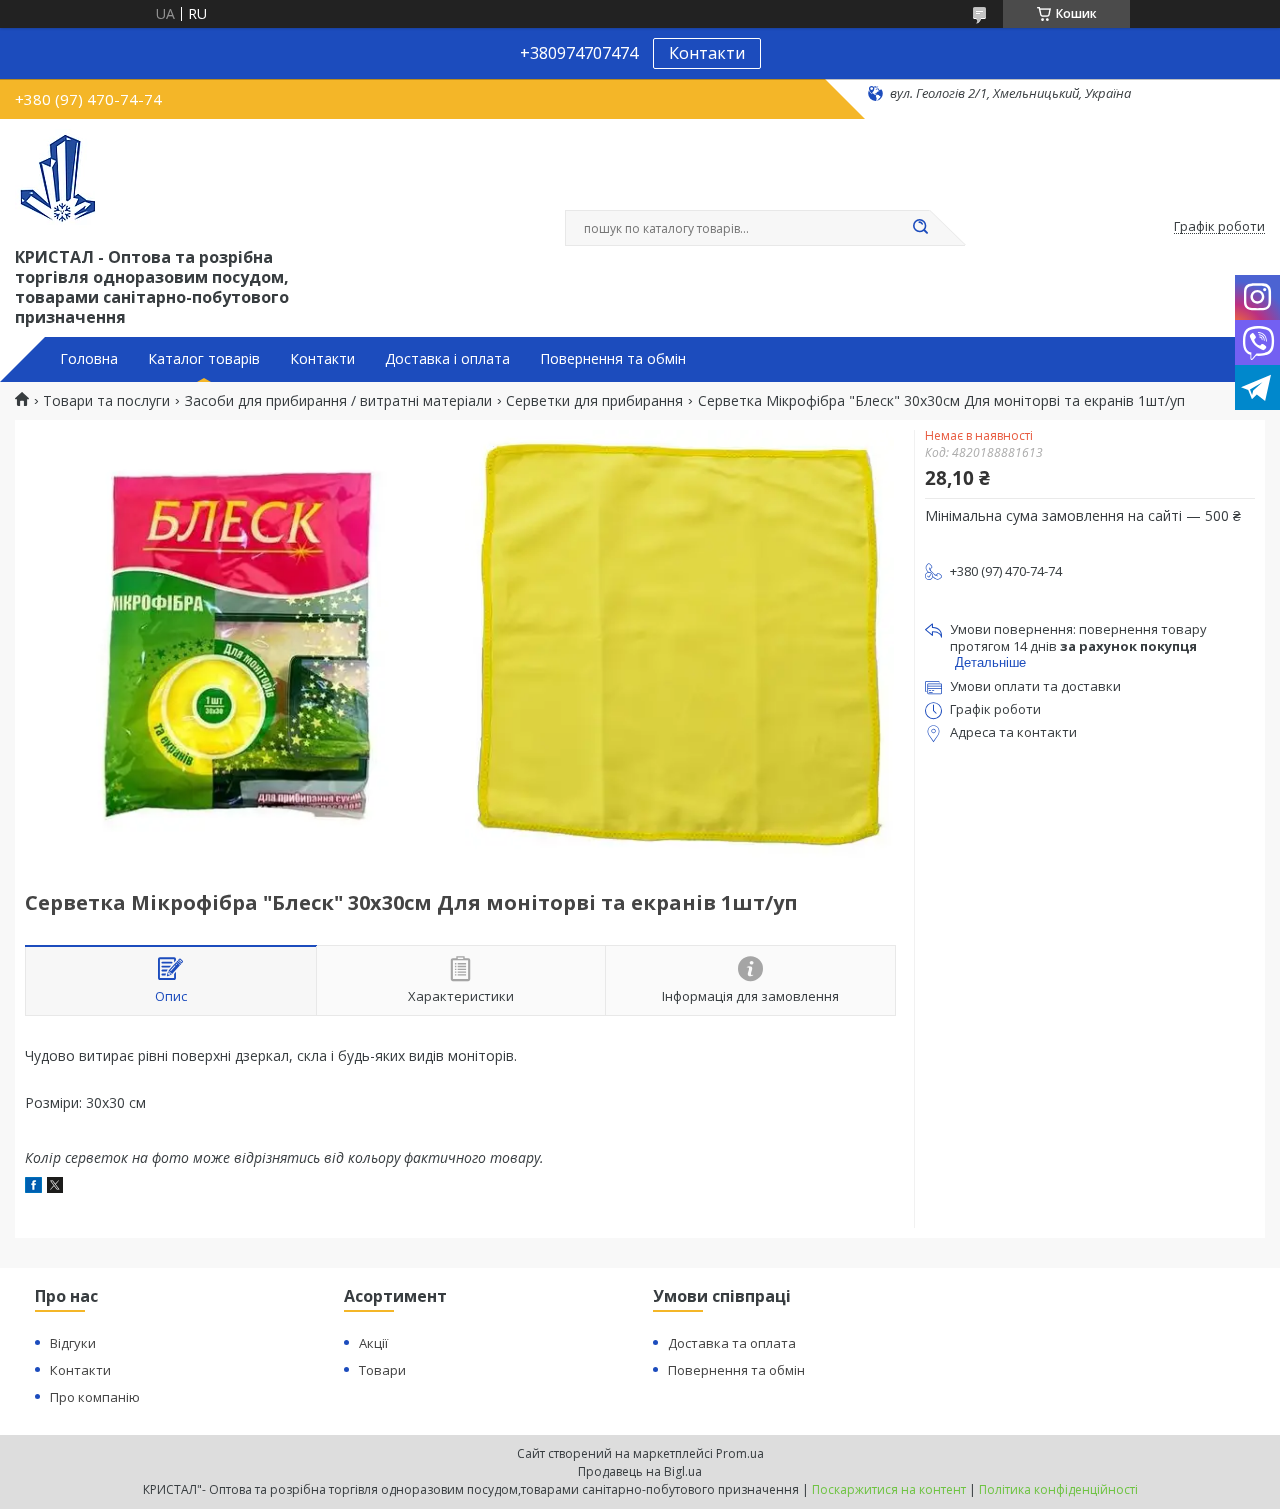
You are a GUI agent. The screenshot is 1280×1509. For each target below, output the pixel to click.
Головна (89, 359)
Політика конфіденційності (1058, 1489)
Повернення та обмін (613, 359)
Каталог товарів (204, 359)
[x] (55, 1187)
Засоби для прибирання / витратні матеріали (338, 401)
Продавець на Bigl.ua (640, 1471)
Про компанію (95, 1397)
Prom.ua (740, 1453)
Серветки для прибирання (594, 401)
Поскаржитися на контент (889, 1489)
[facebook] (33, 1187)
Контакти (707, 53)
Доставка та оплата (732, 1343)
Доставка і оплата (447, 359)
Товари (382, 1370)
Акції (373, 1343)
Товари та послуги (106, 401)
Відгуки (73, 1343)
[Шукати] (920, 228)
